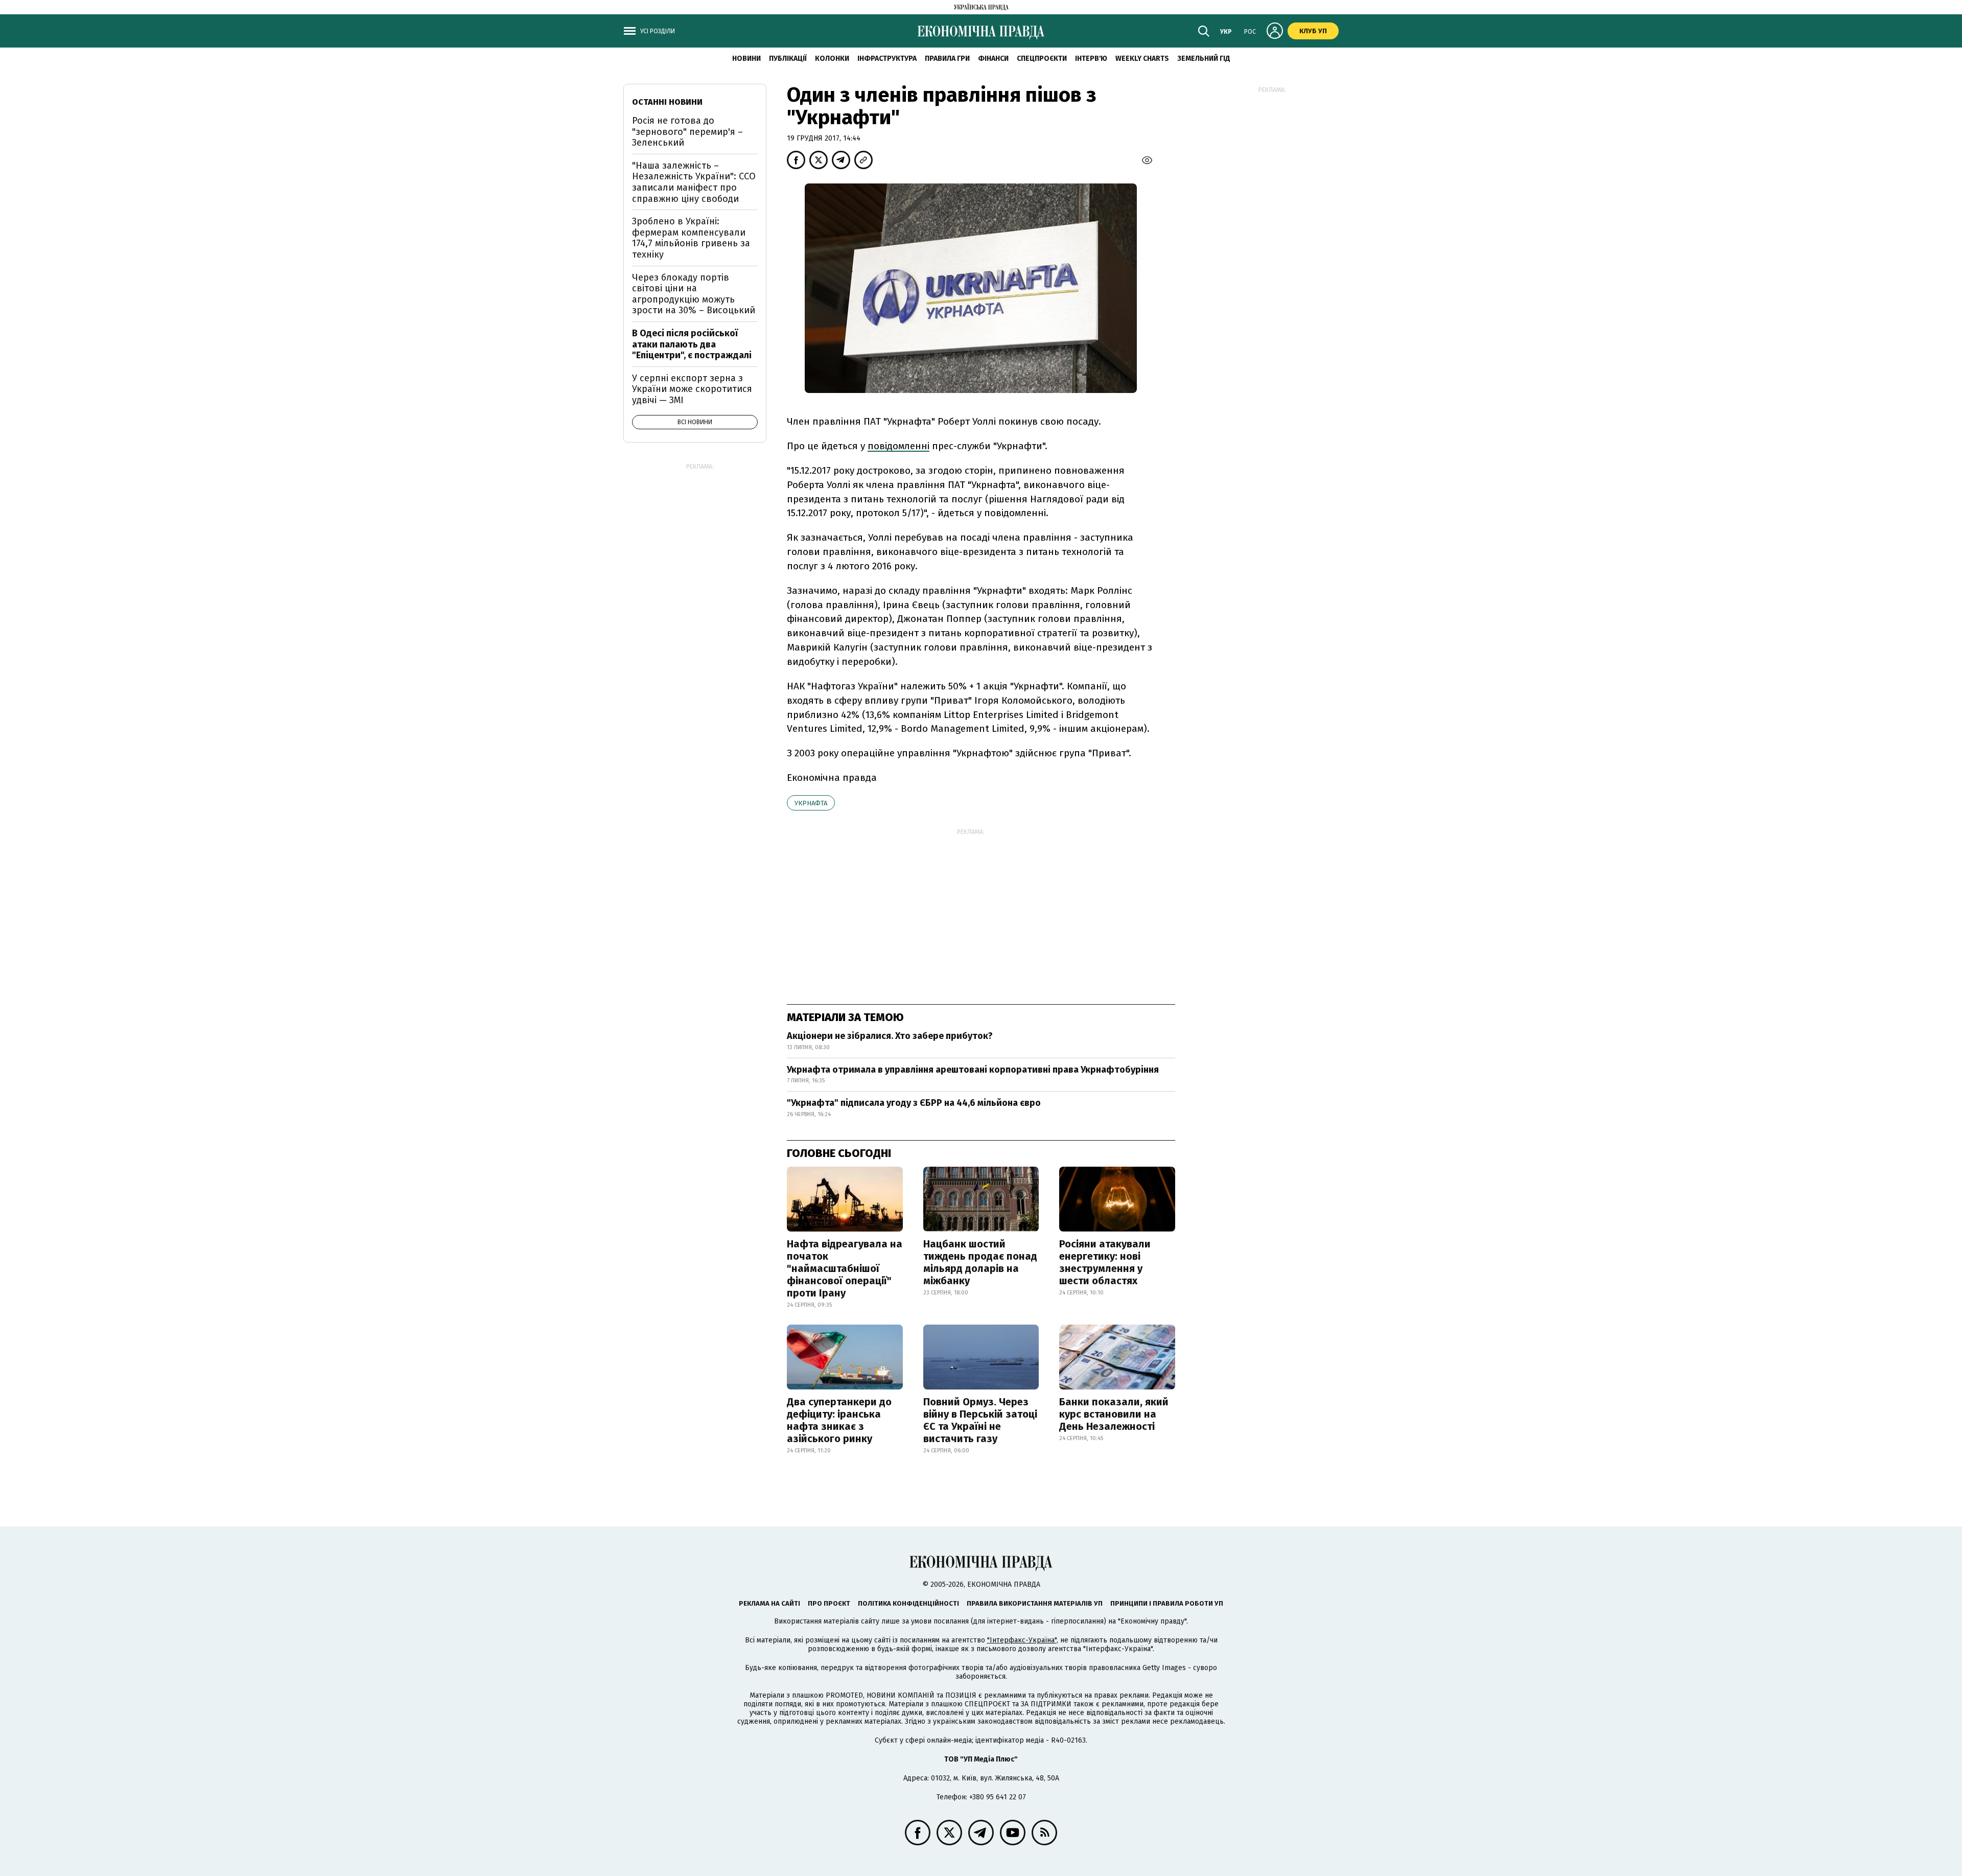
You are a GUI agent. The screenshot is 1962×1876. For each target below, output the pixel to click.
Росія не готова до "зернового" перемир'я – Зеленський (687, 132)
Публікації (788, 59)
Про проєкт (829, 1603)
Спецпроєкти (1042, 59)
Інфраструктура (887, 59)
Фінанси (993, 59)
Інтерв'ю (1091, 59)
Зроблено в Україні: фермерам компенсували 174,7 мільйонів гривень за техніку (691, 238)
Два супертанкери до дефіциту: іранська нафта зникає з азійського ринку (839, 1420)
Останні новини (667, 102)
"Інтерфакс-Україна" (1022, 1640)
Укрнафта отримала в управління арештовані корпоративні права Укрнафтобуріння (973, 1070)
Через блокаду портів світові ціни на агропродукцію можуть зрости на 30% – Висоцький (694, 294)
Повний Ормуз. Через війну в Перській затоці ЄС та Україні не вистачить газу (980, 1420)
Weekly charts (1142, 59)
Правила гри (947, 59)
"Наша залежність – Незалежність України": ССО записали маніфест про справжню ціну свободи (694, 182)
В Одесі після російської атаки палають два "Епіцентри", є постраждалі (692, 344)
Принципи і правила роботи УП (1167, 1603)
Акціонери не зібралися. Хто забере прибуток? (890, 1036)
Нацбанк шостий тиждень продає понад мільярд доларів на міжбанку (980, 1262)
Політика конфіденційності (908, 1603)
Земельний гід (1204, 59)
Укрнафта (811, 803)
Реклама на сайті (769, 1603)
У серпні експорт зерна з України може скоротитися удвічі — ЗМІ (692, 389)
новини (746, 59)
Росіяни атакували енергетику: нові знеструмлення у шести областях (1105, 1262)
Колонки (832, 59)
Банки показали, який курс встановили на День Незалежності (1114, 1414)
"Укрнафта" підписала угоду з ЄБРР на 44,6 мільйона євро (914, 1103)
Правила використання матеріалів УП (1035, 1603)
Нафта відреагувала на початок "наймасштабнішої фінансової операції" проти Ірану (845, 1268)
